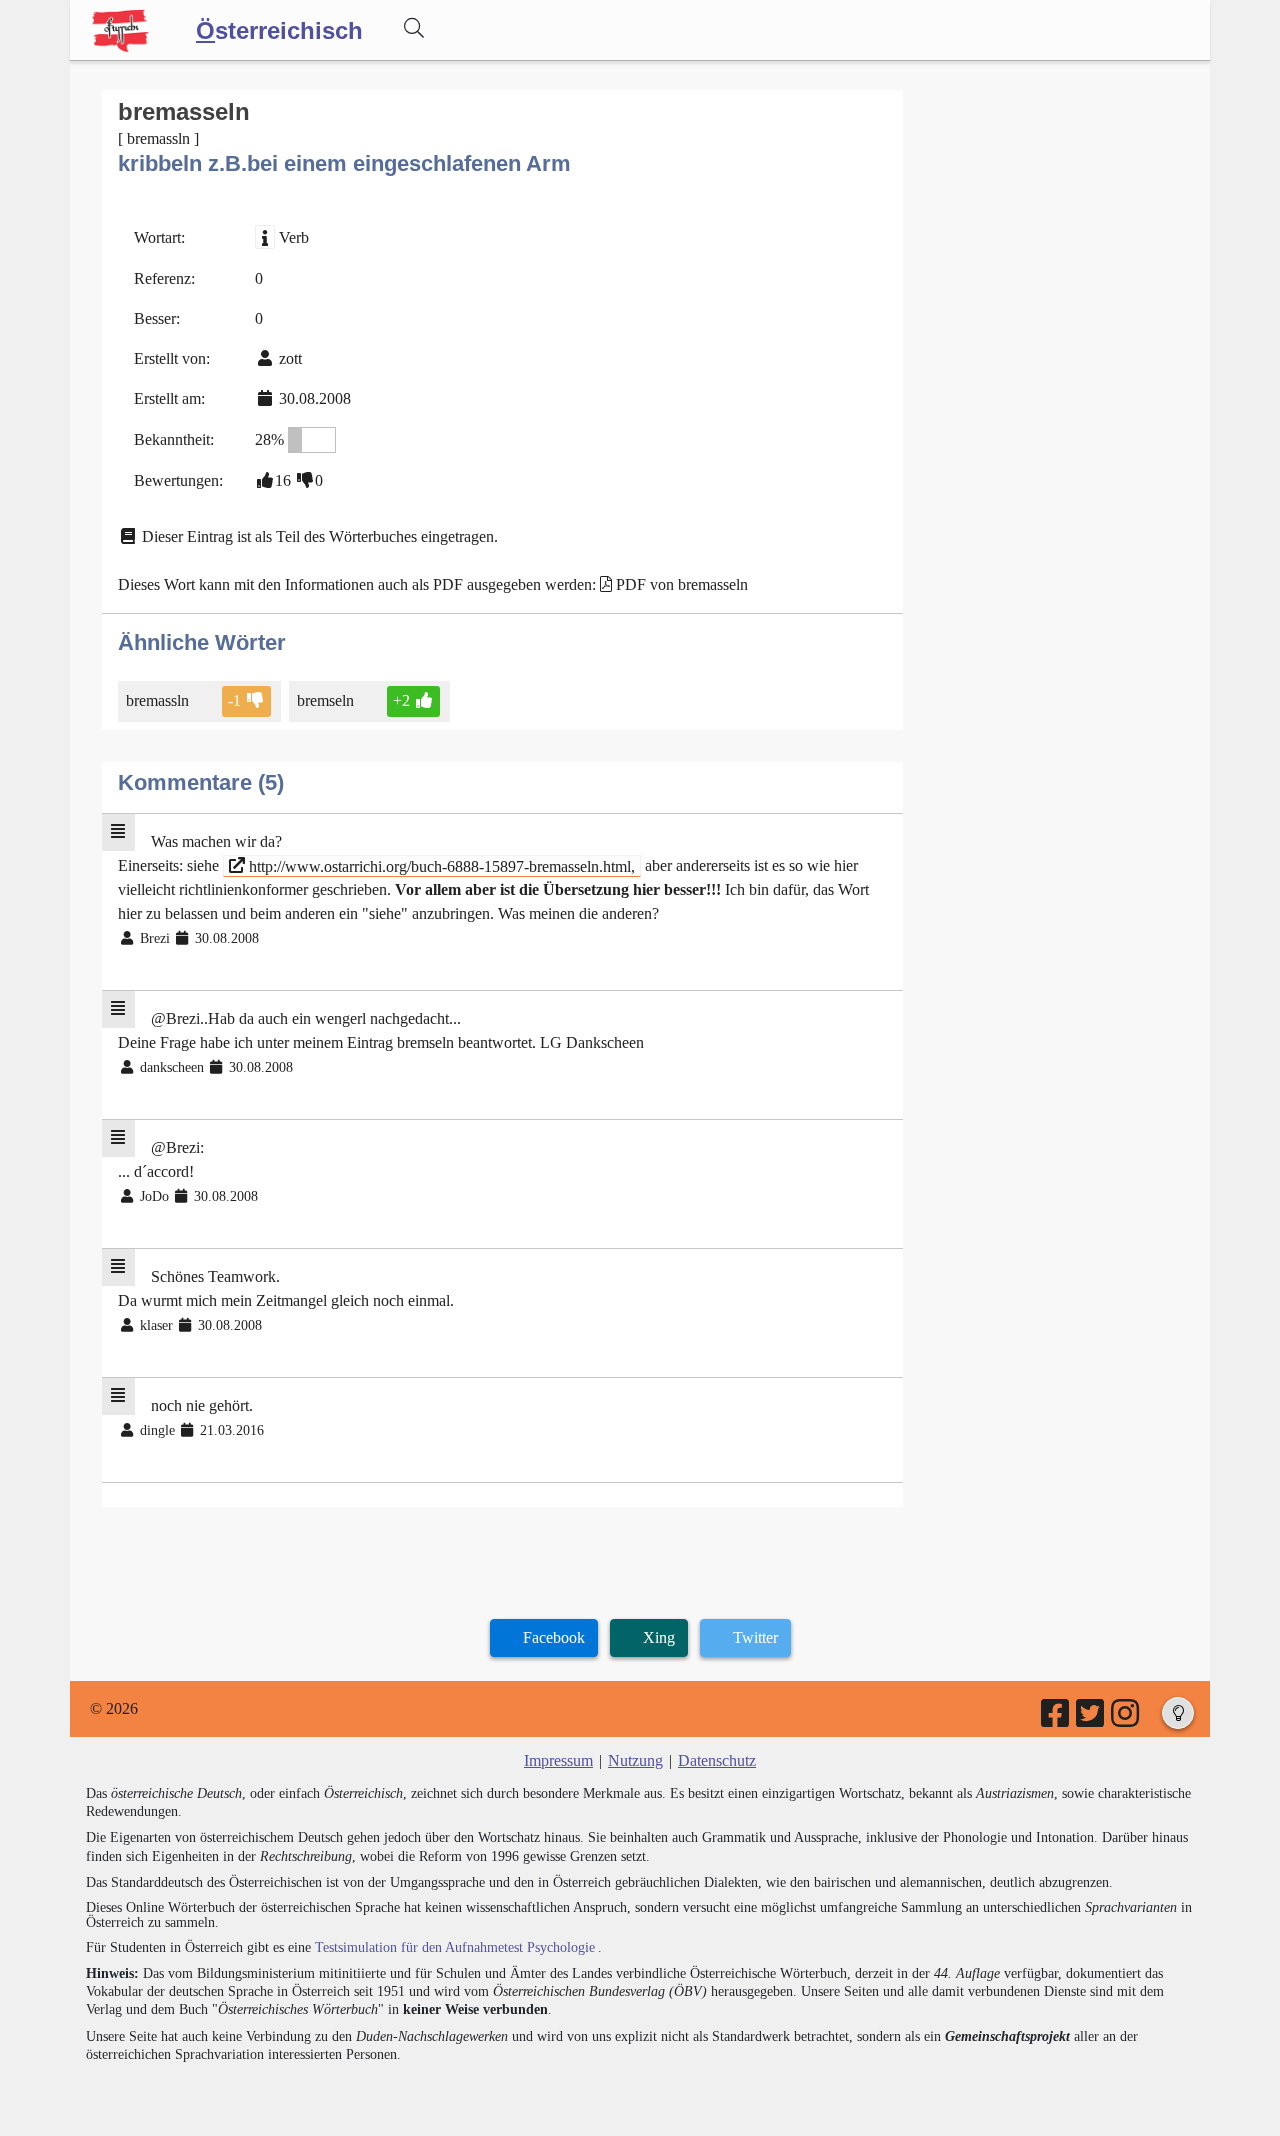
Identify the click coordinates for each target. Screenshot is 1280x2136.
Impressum (558, 1760)
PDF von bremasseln (682, 584)
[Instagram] (1126, 1719)
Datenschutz (717, 1760)
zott (290, 358)
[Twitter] (1091, 1719)
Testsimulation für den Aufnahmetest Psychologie (455, 1947)
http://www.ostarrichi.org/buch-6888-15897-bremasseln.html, (440, 865)
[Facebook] (1056, 1719)
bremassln (157, 700)
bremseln (325, 700)
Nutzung (635, 1760)
